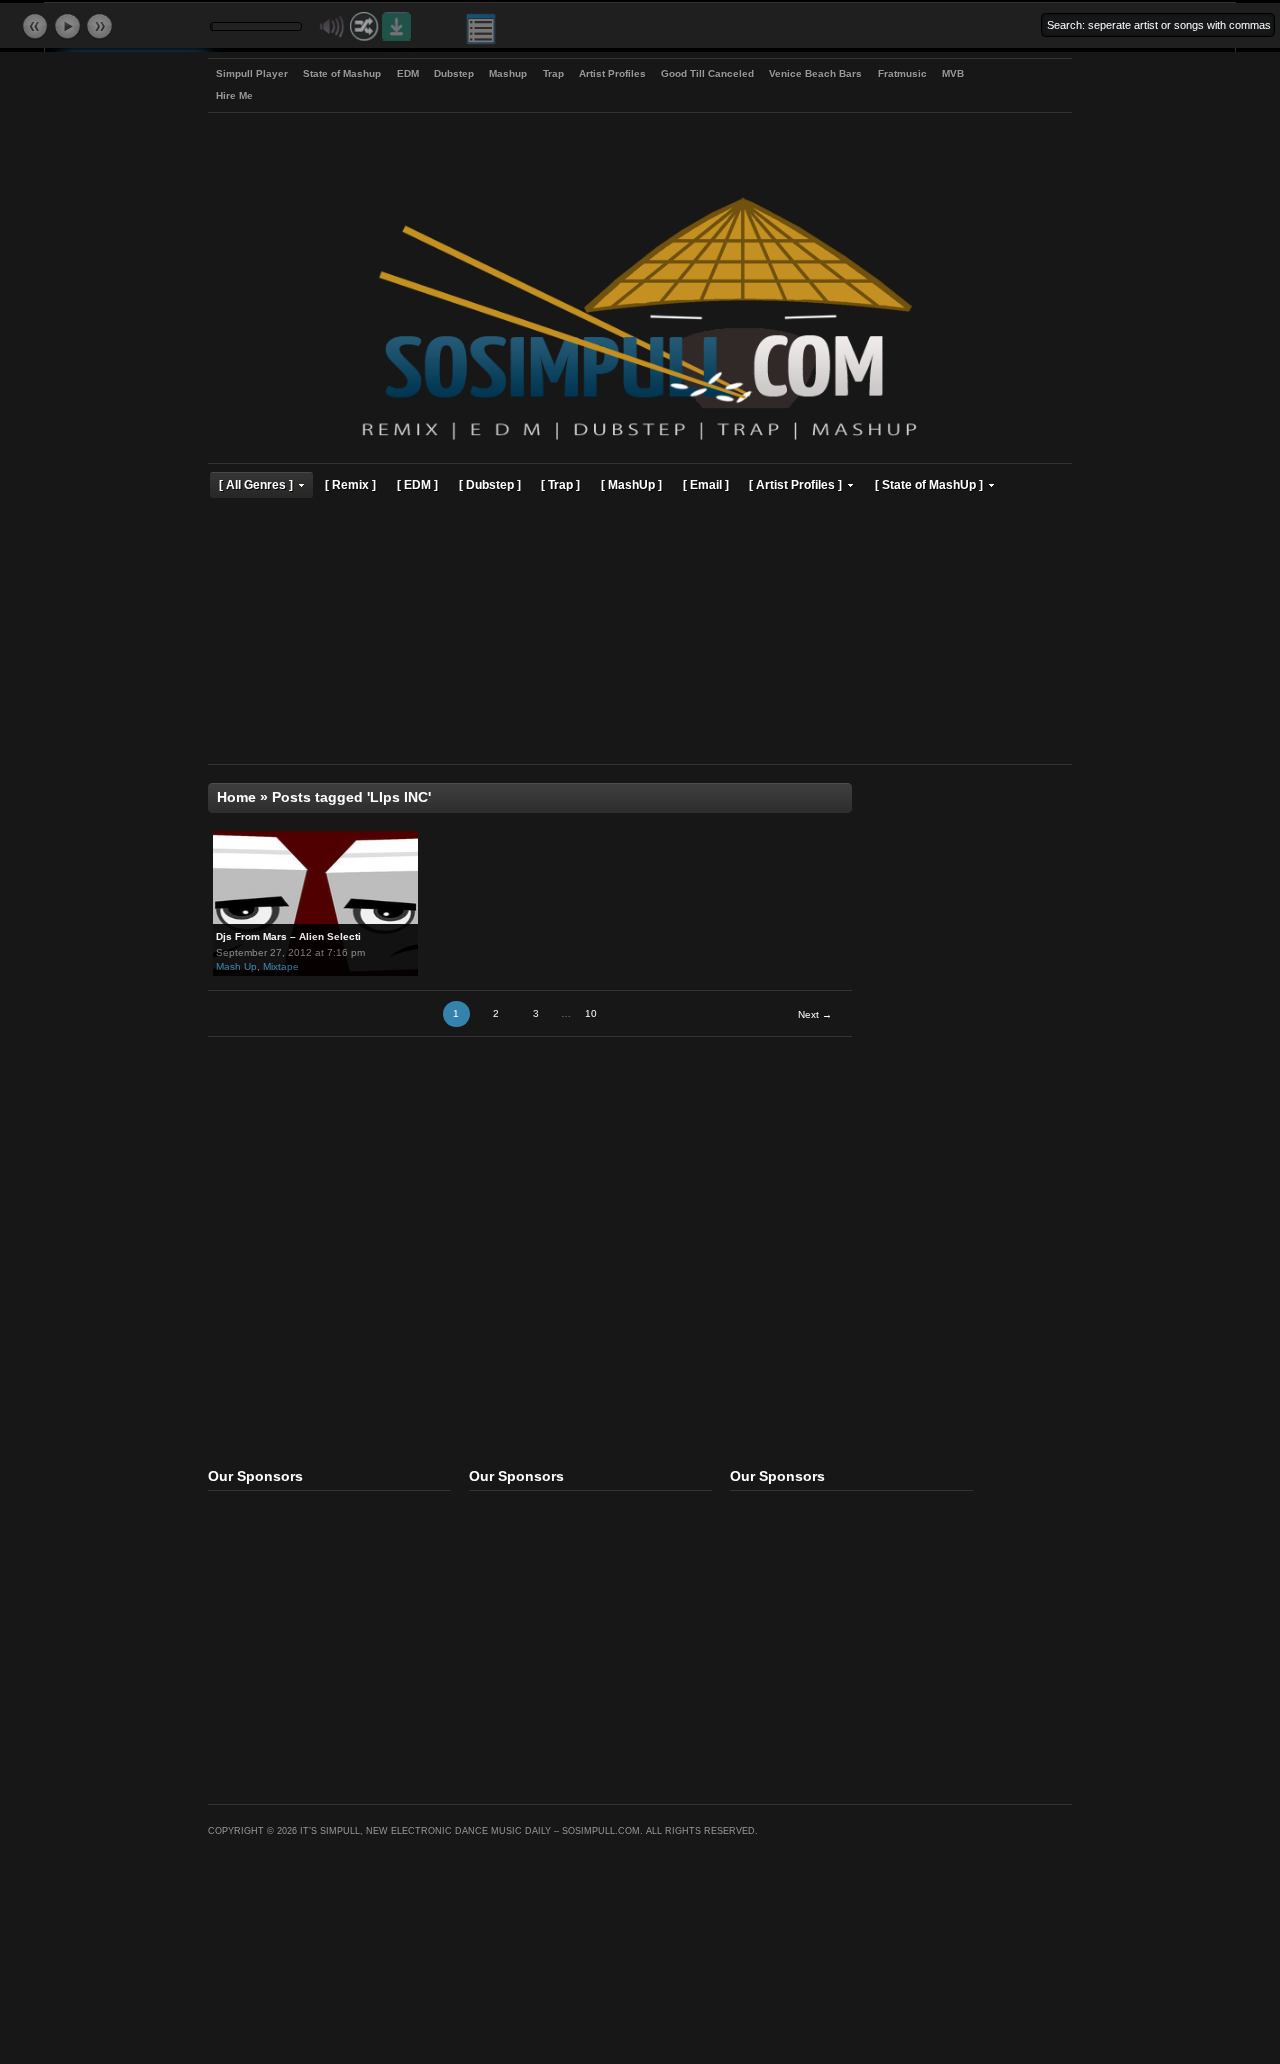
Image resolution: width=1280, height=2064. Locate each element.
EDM (408, 73)
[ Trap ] (560, 484)
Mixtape (281, 966)
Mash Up (236, 966)
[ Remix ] (350, 484)
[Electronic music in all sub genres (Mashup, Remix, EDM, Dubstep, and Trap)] (639, 442)
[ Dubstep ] (490, 484)
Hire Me (234, 95)
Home (236, 797)
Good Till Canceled (707, 73)
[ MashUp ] (631, 484)
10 (591, 1013)
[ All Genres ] (256, 484)
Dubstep (454, 73)
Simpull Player (252, 73)
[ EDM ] (417, 484)
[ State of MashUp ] (929, 484)
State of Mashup (342, 73)
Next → (815, 1014)
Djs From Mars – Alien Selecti (288, 936)
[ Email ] (706, 484)
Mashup (508, 73)
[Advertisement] (640, 634)
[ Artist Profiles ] (795, 484)
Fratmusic (902, 73)
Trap (553, 73)
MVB (953, 73)
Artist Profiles (612, 73)
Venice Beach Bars (815, 73)
